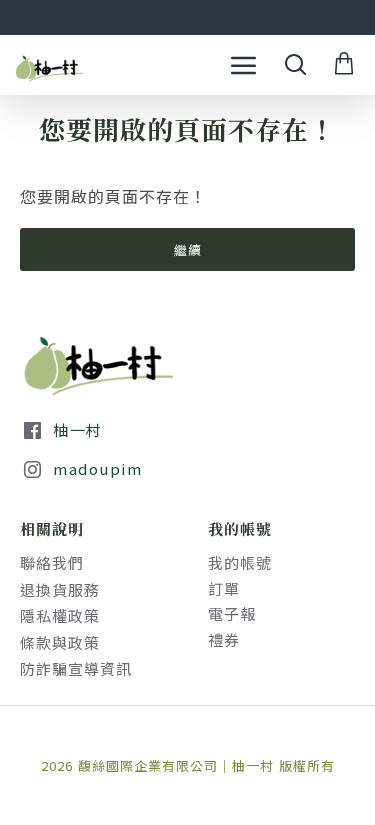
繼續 (188, 249)
